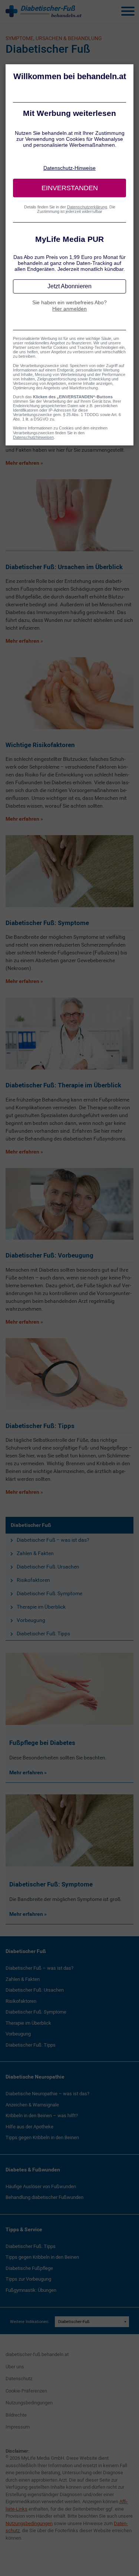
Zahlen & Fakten (35, 1553)
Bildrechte (16, 2415)
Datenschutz (19, 2379)
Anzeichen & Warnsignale (32, 2105)
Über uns (15, 2367)
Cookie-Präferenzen (26, 2391)
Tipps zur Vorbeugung (28, 2279)
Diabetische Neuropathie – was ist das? (47, 2094)
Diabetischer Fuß (31, 1525)
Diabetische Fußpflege (29, 2268)
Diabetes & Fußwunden (33, 2170)
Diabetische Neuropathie (35, 2077)
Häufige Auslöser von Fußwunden (41, 2186)
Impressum (18, 2427)
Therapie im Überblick (41, 1607)
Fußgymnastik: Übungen (31, 2290)
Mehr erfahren (27, 1772)
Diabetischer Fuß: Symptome (49, 1593)
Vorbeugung (31, 1620)
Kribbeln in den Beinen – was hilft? (42, 2116)
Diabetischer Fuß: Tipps (43, 1633)
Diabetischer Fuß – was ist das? (53, 1540)
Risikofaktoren (33, 1580)
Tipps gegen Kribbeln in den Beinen (42, 2137)
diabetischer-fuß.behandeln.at (37, 2354)
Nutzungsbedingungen (29, 2403)
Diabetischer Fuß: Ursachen (48, 1567)
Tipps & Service (24, 2229)
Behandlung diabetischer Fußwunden (44, 2197)
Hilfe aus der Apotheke (29, 2127)
